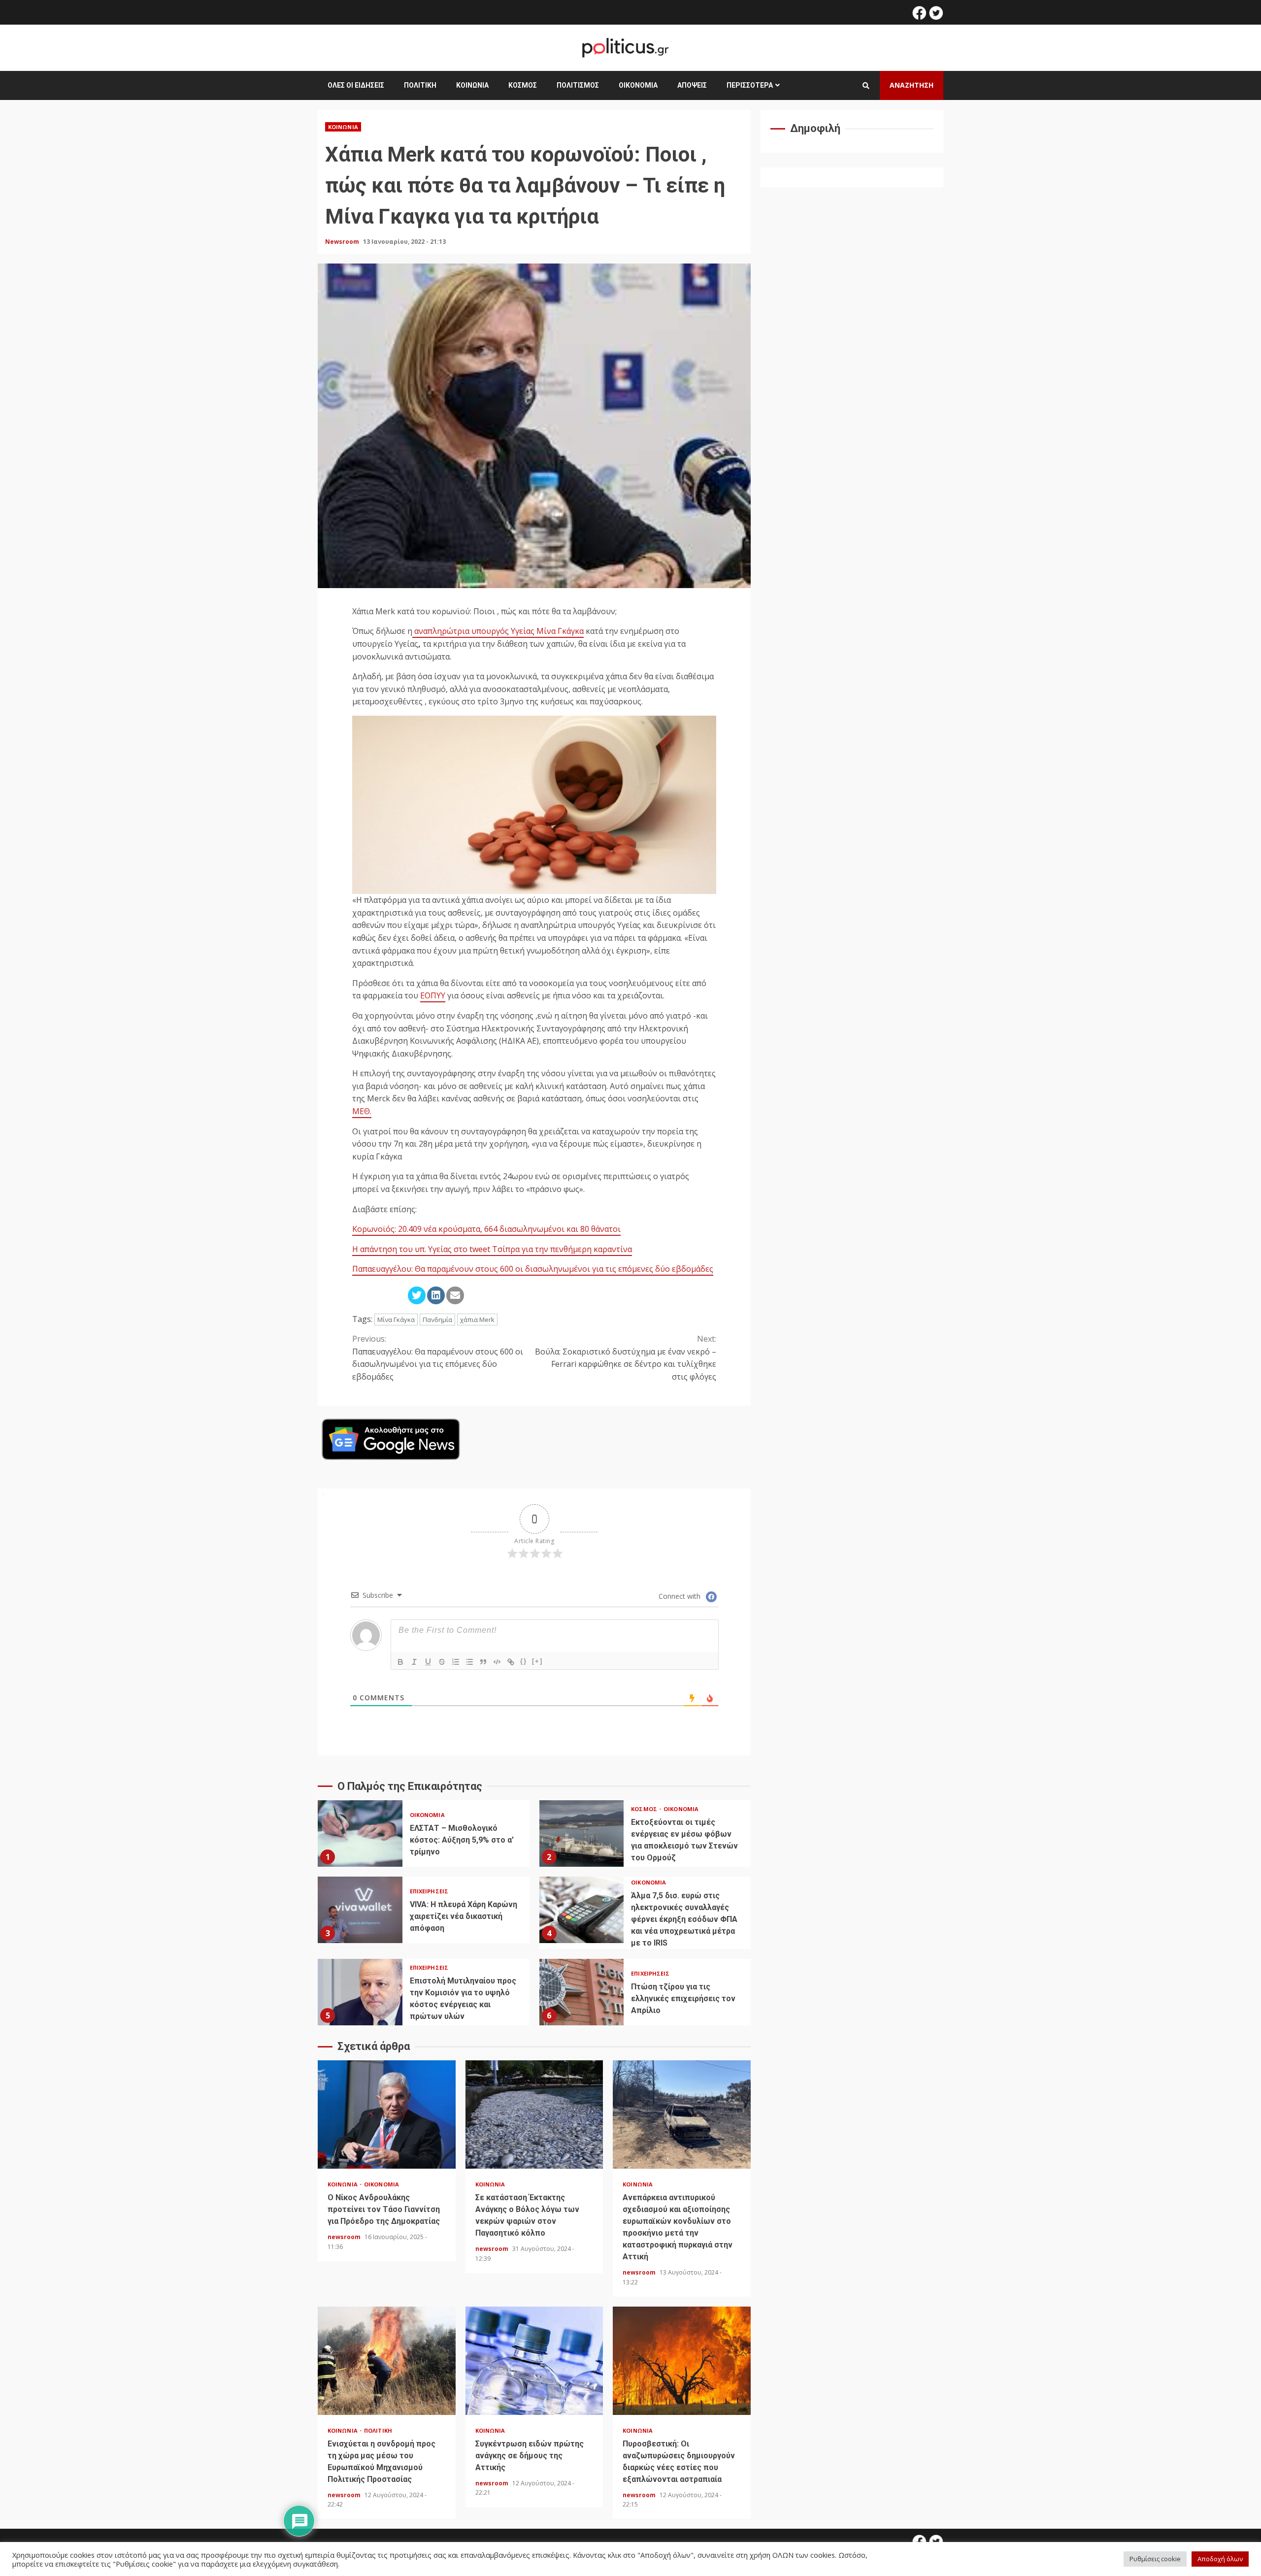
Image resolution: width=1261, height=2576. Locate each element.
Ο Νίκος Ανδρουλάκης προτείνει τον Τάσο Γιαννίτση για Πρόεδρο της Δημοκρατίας (387, 2114)
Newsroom (343, 242)
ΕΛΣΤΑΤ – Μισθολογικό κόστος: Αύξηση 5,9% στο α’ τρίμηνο (360, 1833)
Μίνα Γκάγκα (396, 1320)
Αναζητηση (912, 85)
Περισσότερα (750, 85)
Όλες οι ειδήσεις (356, 85)
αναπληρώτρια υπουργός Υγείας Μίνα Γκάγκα (498, 631)
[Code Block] (497, 1662)
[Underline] (428, 1662)
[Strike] (442, 1662)
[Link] (511, 1662)
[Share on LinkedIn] (436, 1295)
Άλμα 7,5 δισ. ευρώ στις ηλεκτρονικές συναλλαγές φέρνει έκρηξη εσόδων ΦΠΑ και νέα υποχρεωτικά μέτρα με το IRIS (582, 1910)
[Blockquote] (483, 1662)
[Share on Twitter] (417, 1295)
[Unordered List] (469, 1662)
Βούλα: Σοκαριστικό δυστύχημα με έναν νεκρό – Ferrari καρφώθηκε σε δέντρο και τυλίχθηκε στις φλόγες (626, 1358)
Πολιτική (420, 85)
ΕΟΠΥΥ (433, 995)
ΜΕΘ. (362, 1111)
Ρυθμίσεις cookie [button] (1155, 2559)
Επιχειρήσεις (429, 1891)
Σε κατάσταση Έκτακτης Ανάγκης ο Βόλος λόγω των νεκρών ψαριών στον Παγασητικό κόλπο (534, 2114)
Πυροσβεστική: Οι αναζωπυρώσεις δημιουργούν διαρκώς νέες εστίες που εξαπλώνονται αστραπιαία (682, 2361)
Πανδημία (437, 1320)
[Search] (866, 86)
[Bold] (400, 1662)
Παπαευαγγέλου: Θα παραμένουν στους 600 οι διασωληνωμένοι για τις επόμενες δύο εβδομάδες (533, 1269)
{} (524, 1661)
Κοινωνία (472, 85)
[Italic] (414, 1662)
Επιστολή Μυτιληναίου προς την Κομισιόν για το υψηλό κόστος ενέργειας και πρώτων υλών (360, 1992)
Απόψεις (692, 85)
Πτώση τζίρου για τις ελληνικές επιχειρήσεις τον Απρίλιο (582, 1992)
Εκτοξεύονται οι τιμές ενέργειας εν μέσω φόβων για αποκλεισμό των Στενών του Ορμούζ (582, 1833)
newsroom (345, 2237)
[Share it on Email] (455, 1295)
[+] (537, 1661)
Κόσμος (523, 85)
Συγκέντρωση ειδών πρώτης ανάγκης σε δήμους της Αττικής (534, 2361)
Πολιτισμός (578, 85)
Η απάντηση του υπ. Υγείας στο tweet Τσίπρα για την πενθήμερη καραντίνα (492, 1249)
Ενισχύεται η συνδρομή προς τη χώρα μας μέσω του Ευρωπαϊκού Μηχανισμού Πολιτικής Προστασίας (387, 2361)
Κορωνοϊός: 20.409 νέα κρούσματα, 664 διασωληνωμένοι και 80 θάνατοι (486, 1229)
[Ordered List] (456, 1662)
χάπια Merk (477, 1320)
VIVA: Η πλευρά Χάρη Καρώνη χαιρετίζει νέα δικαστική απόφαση (360, 1910)
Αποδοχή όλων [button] (1220, 2559)
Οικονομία (638, 85)
